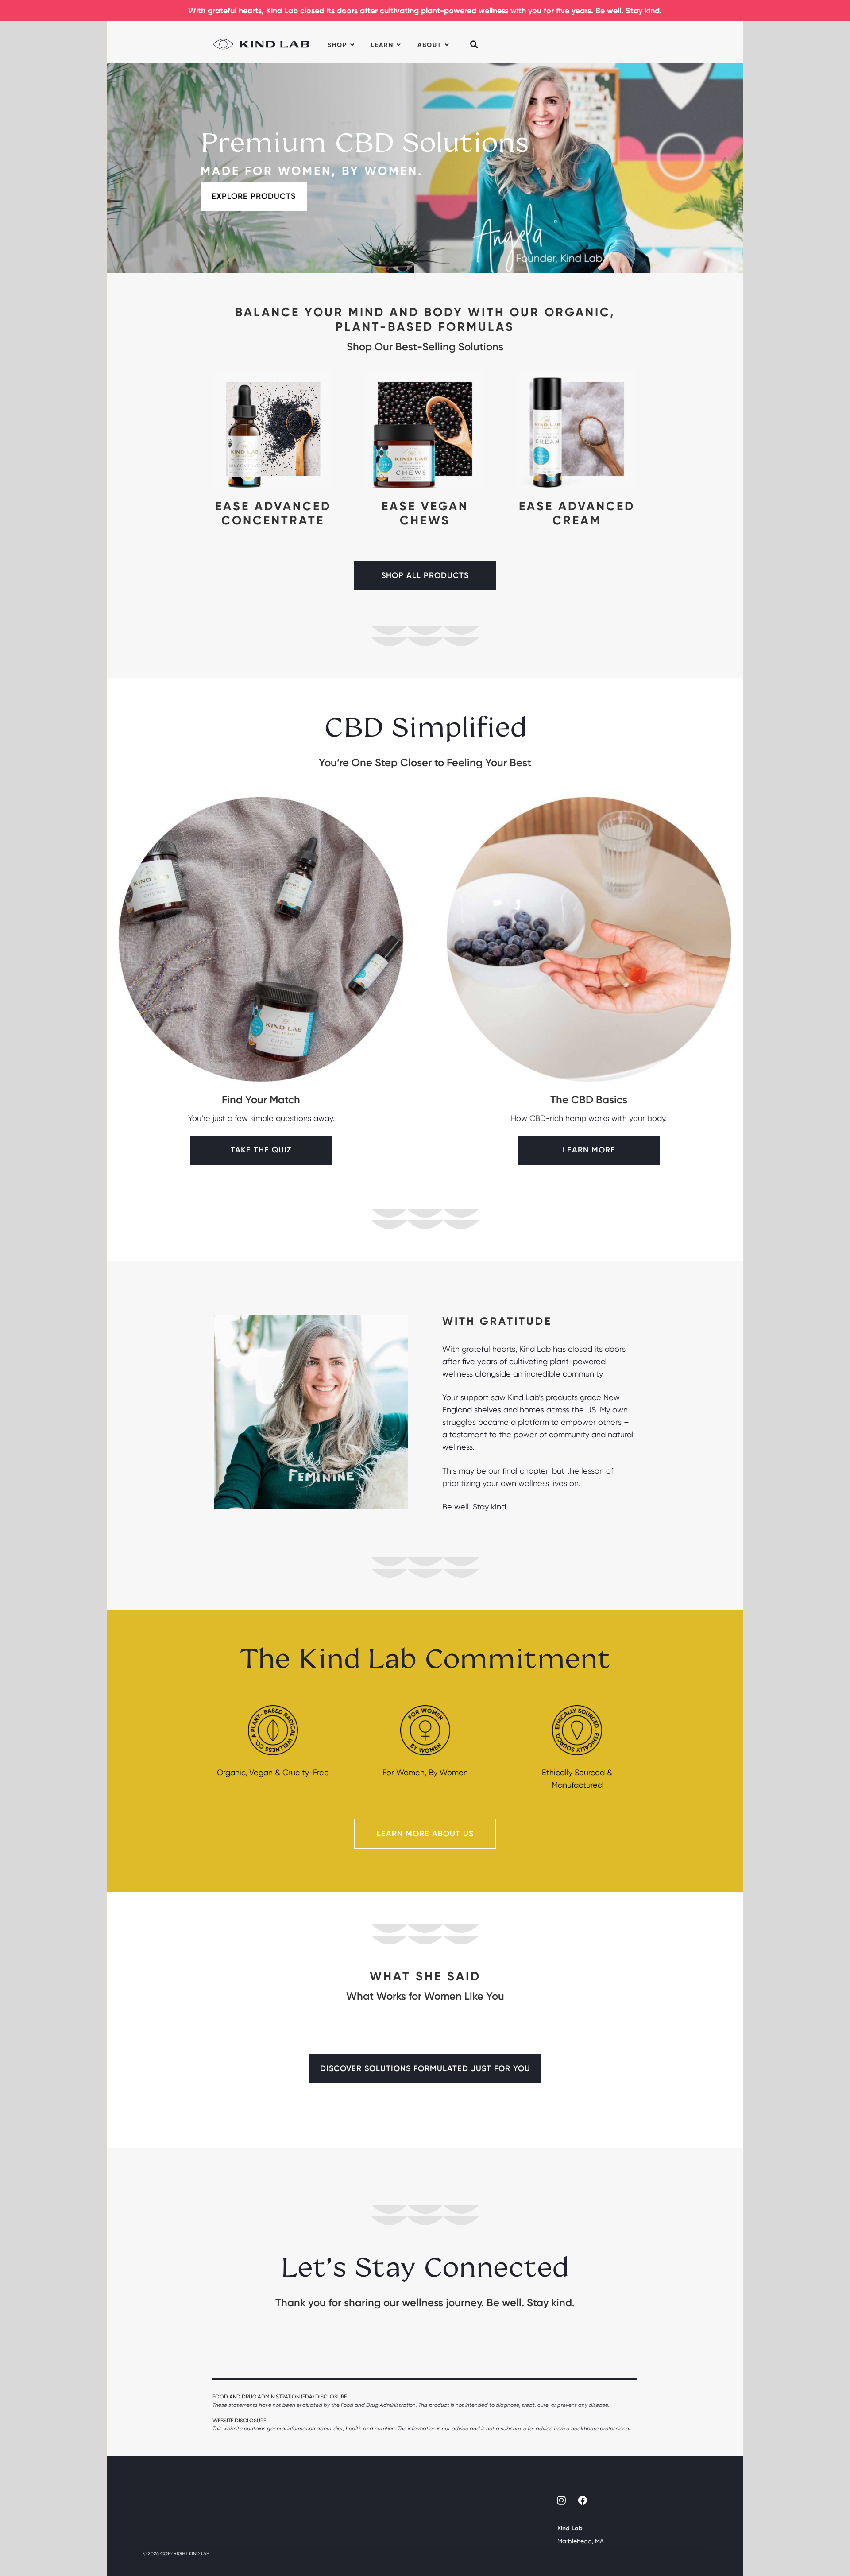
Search (475, 39)
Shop (337, 45)
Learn (382, 45)
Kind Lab (261, 42)
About (430, 45)
